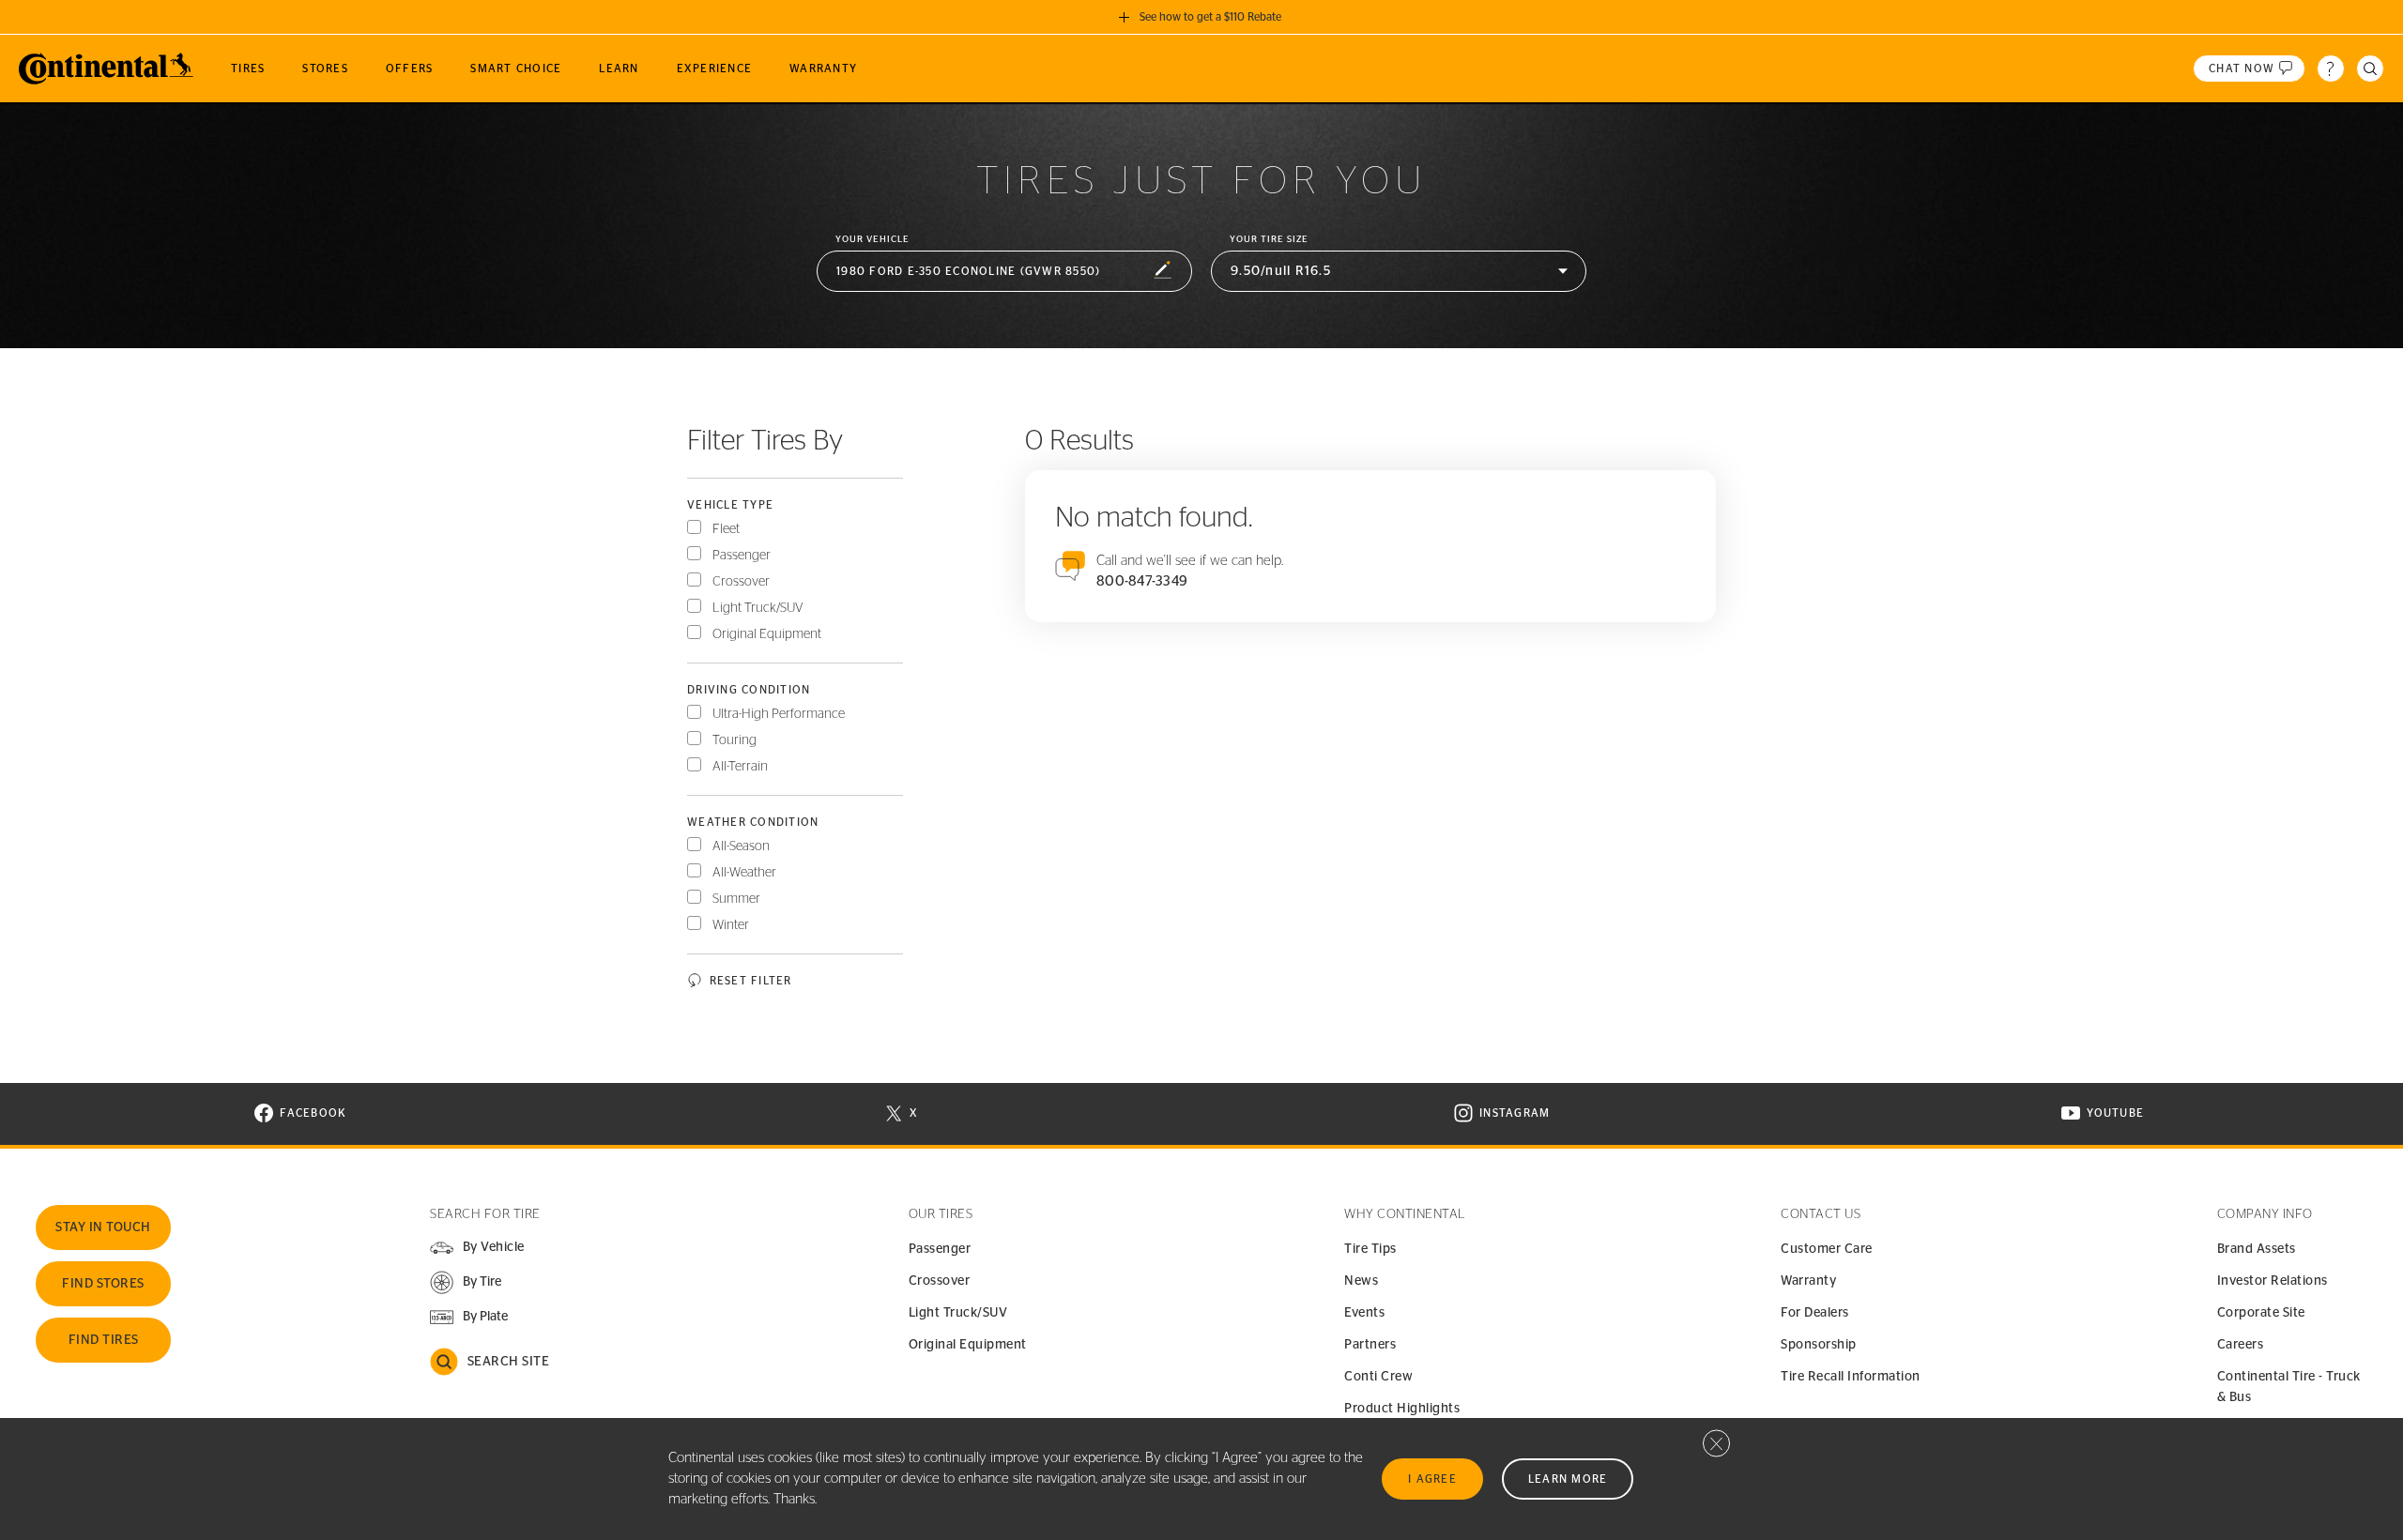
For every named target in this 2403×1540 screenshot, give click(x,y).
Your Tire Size (1269, 239)
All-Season (741, 846)
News (1361, 1281)
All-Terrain (740, 767)
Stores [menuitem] (325, 69)
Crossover (741, 582)
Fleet (726, 529)
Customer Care (1827, 1249)
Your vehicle (872, 239)
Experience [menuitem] (715, 69)
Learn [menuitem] (619, 69)
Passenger (742, 556)
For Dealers (1815, 1313)
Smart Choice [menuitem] (516, 69)
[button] (1004, 272)
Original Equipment (767, 634)
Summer (736, 899)
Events (1364, 1313)
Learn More (1568, 1479)
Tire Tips (1370, 1249)
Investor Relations (2273, 1281)
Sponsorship (1819, 1345)
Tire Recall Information (1851, 1377)
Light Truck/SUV (758, 608)
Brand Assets (2257, 1249)
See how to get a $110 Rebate (1210, 17)
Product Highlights (1402, 1409)
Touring (735, 740)
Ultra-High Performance (779, 714)
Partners (1370, 1345)
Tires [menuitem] (248, 69)
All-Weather (744, 873)
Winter (731, 925)
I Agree (1432, 1479)
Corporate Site (2261, 1313)
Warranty (1808, 1281)
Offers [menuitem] (410, 69)
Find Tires (104, 1340)
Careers (2241, 1345)
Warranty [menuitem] (823, 69)
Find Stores (103, 1284)
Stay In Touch (103, 1227)
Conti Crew (1378, 1377)
